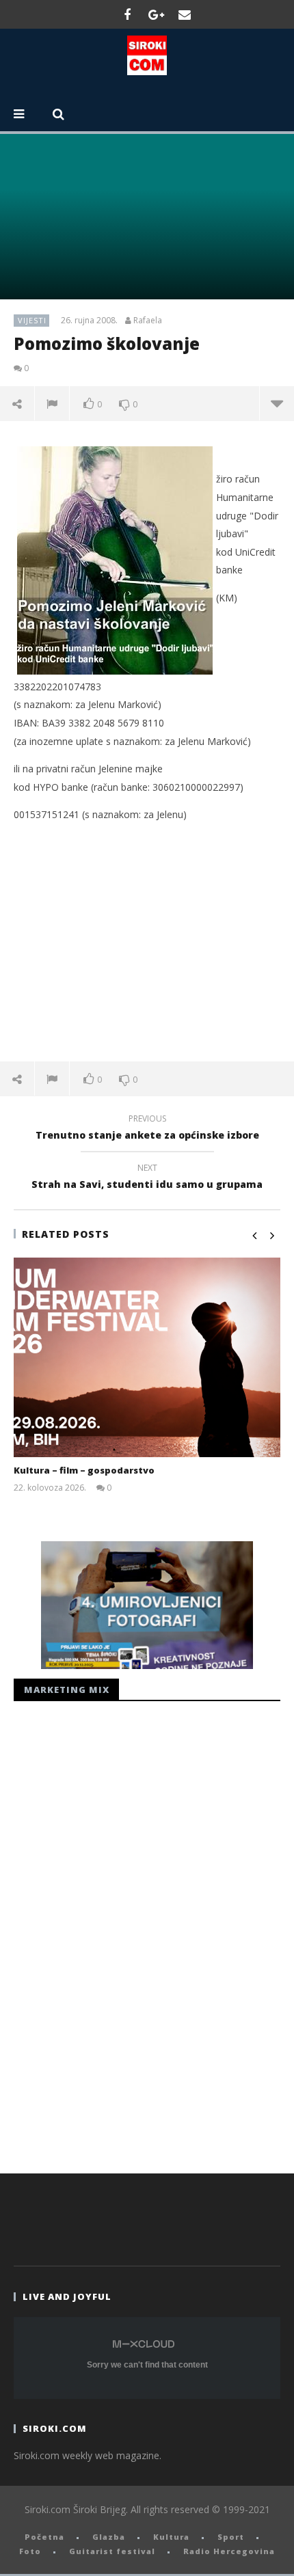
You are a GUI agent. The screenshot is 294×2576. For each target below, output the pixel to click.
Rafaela (148, 321)
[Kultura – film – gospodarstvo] (147, 1358)
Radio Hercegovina (229, 2551)
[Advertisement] (147, 942)
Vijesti (32, 320)
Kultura (171, 2537)
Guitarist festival (112, 2551)
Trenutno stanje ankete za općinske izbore (147, 1129)
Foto (30, 2551)
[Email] (185, 14)
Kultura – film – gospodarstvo (84, 1470)
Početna (44, 2537)
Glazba (109, 2537)
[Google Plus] (156, 14)
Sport (231, 2537)
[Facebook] (127, 14)
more (277, 403)
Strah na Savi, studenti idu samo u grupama (147, 1178)
